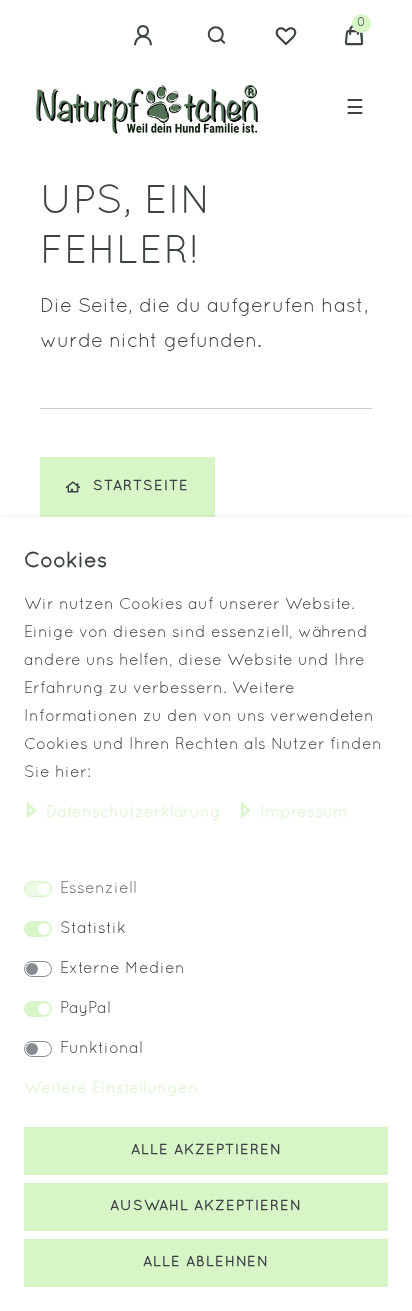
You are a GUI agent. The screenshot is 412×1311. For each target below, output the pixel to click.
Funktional (101, 1049)
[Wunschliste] (286, 36)
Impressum (304, 813)
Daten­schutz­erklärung (136, 813)
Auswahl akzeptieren (206, 1206)
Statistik (93, 929)
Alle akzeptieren (206, 1150)
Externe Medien (122, 969)
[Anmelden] (146, 36)
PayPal (85, 1009)
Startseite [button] (141, 486)
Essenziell (98, 889)
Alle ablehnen (206, 1262)
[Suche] (217, 36)
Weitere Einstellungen (111, 1089)
